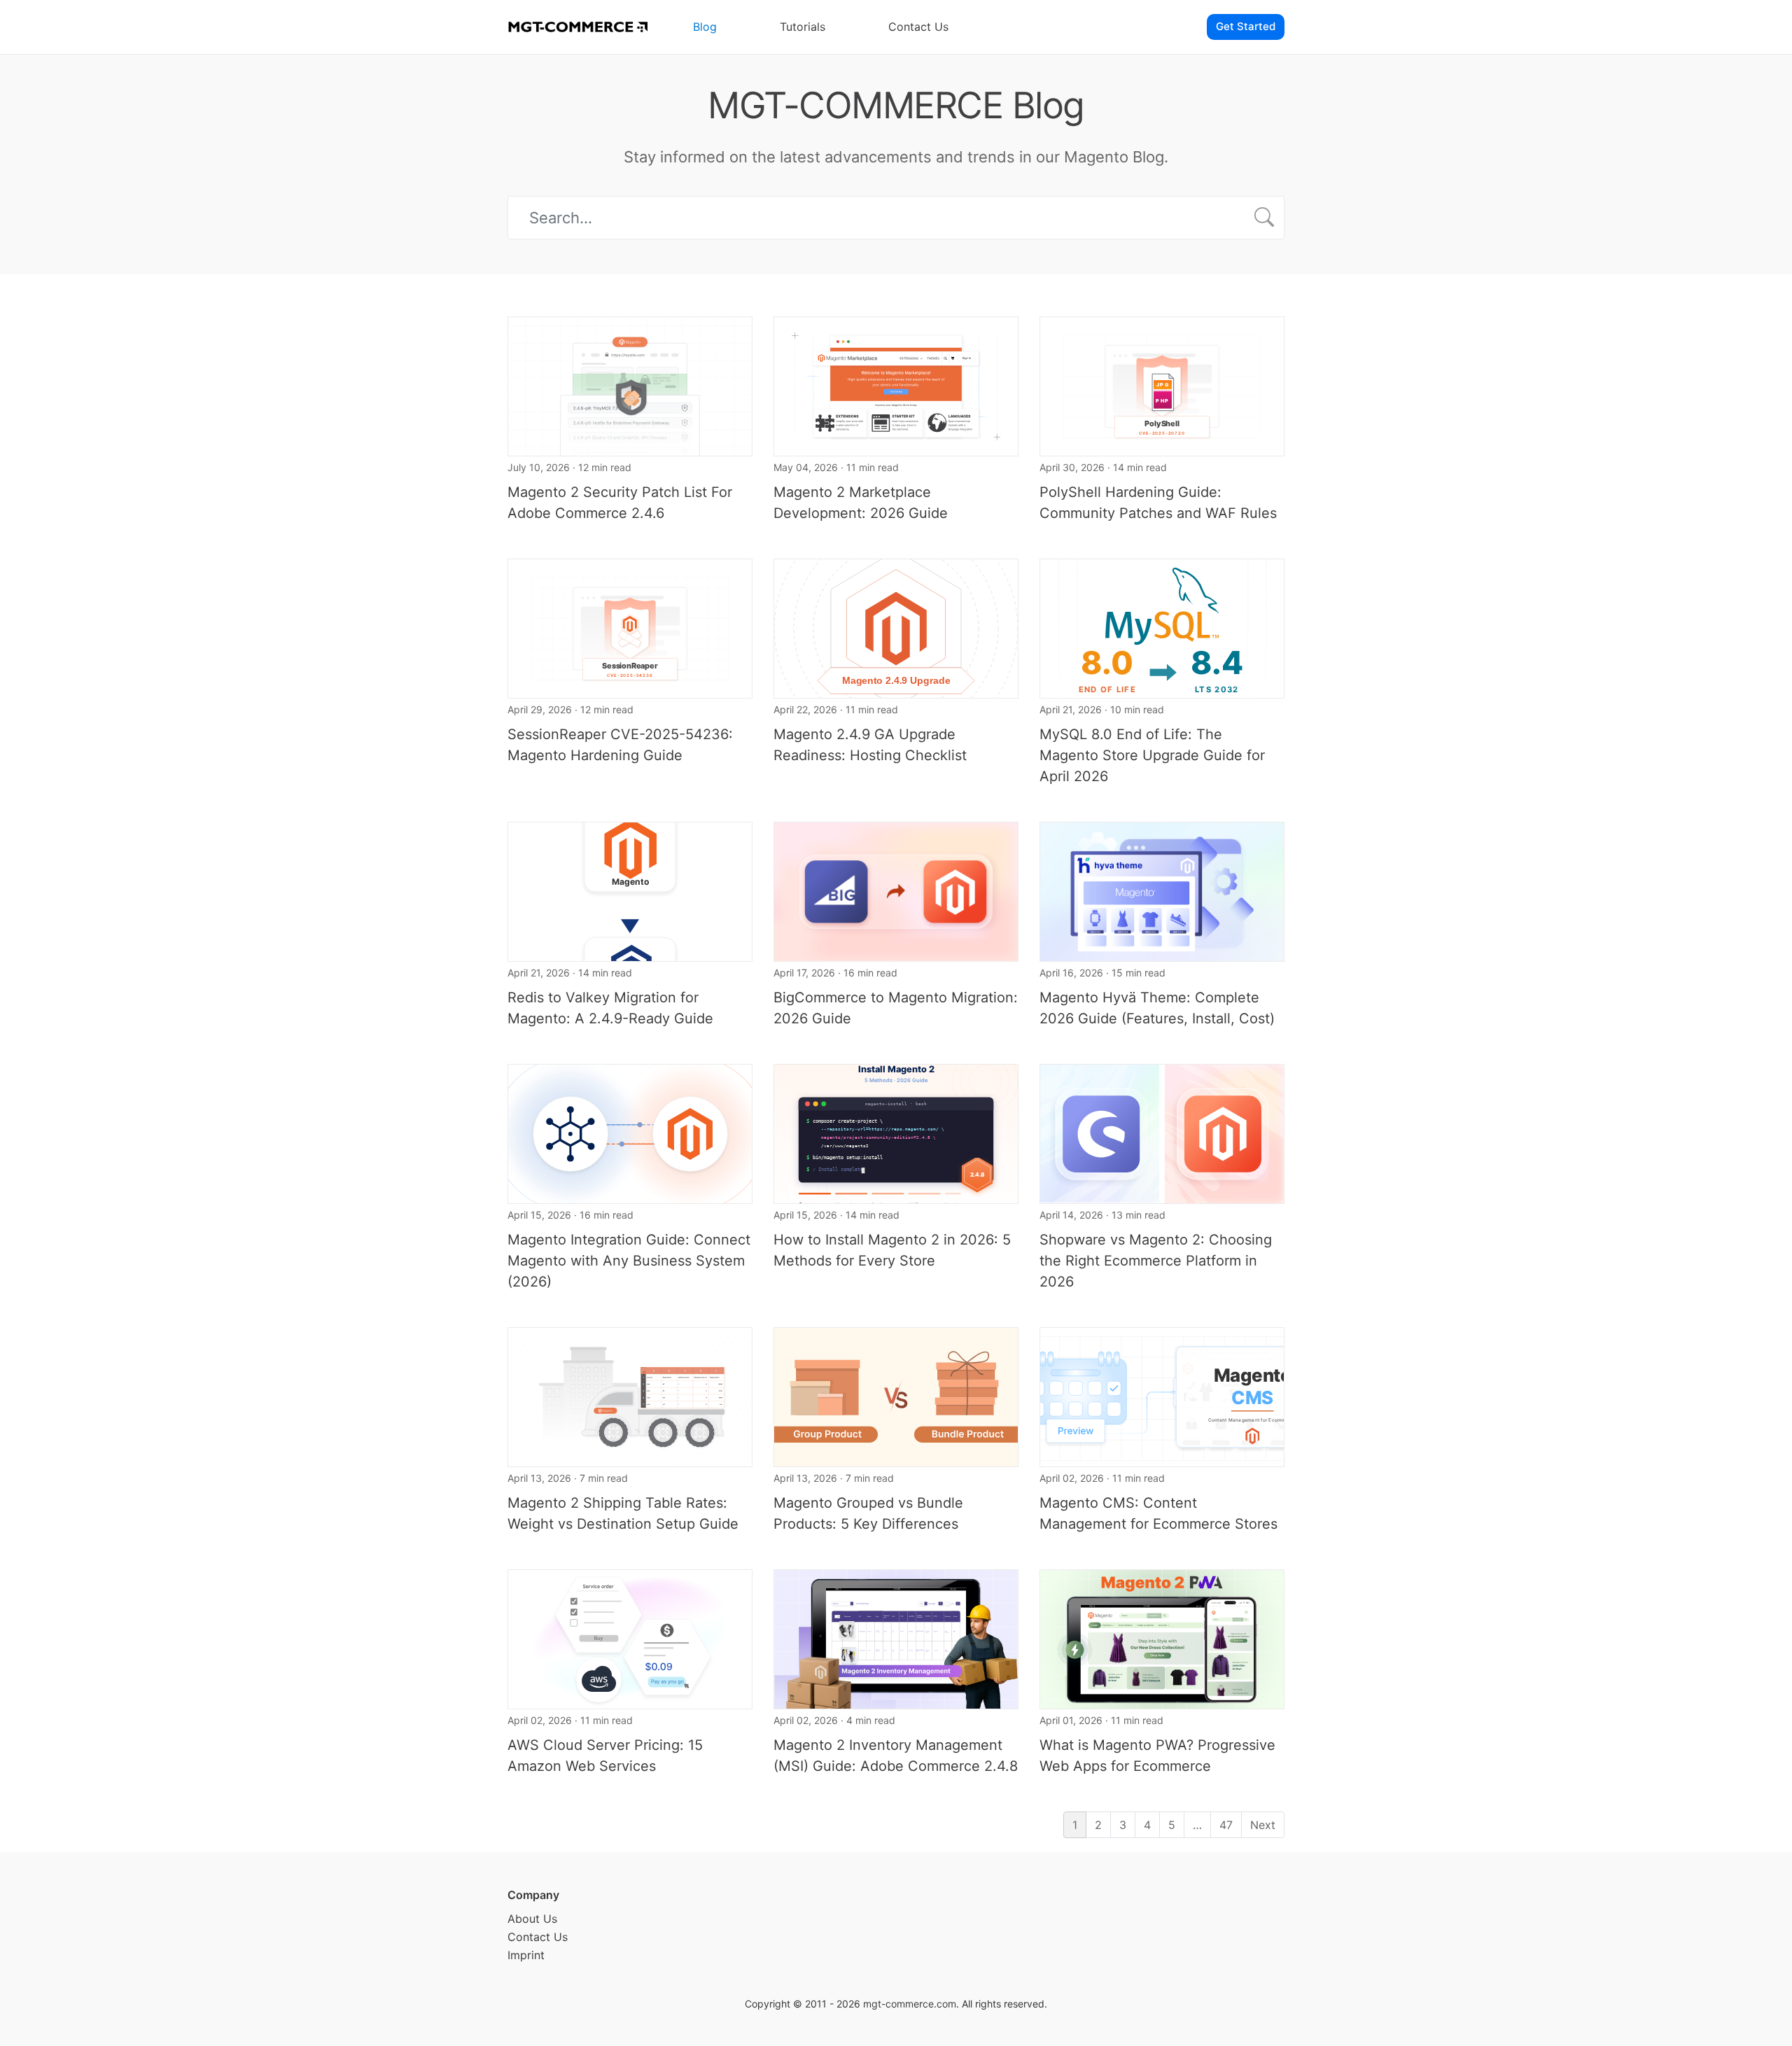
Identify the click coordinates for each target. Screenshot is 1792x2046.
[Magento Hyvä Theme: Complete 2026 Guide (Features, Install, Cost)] (1162, 890)
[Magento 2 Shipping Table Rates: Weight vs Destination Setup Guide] (630, 1396)
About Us (532, 1919)
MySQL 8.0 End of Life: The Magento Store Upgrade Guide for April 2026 (1152, 755)
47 (1226, 1825)
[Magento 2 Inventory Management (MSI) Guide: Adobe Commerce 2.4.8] (896, 1638)
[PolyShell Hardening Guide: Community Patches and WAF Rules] (1162, 385)
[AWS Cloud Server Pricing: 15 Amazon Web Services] (630, 1638)
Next (1263, 1825)
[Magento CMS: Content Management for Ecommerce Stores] (1162, 1396)
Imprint (526, 1955)
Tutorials (803, 27)
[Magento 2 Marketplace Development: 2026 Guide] (896, 385)
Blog (705, 27)
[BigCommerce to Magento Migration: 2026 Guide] (896, 890)
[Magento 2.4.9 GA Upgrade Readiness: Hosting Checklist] (896, 627)
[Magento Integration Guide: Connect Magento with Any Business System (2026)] (630, 1133)
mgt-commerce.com (910, 2004)
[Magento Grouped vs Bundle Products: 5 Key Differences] (896, 1396)
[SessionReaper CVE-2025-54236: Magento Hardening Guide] (630, 627)
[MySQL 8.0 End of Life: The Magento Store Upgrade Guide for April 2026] (1162, 627)
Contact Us (918, 27)
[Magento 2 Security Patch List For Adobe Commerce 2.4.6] (630, 385)
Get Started (1246, 26)
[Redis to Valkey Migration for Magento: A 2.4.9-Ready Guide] (630, 890)
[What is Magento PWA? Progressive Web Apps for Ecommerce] (1162, 1638)
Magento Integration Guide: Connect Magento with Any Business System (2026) (629, 1261)
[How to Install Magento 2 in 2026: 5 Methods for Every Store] (896, 1133)
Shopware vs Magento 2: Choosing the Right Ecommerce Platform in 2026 (1156, 1261)
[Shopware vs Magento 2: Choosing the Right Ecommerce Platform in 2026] (1162, 1133)
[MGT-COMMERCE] (577, 27)
